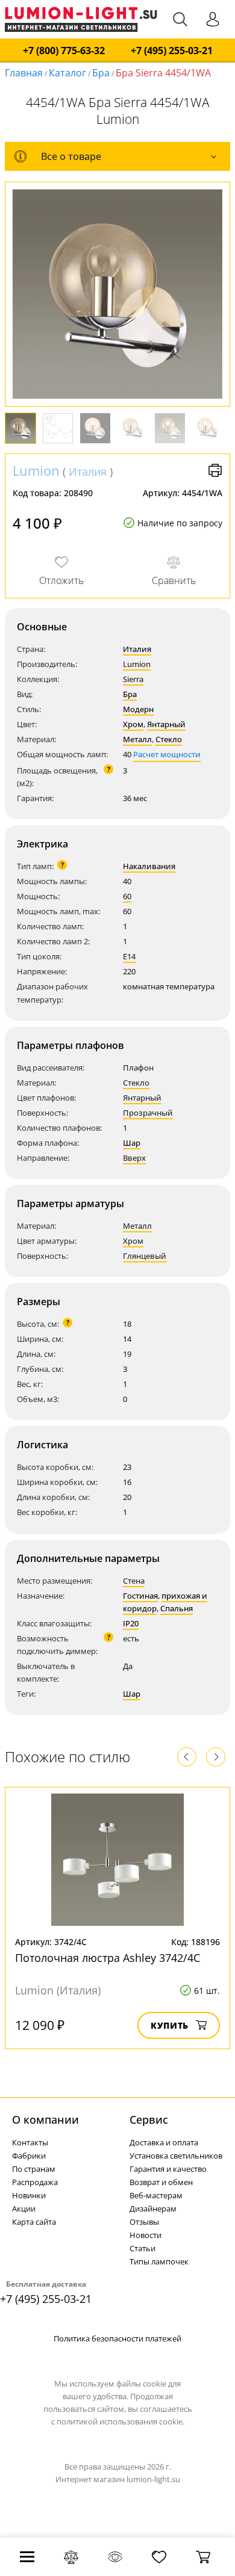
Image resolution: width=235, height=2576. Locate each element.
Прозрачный (148, 1113)
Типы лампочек (159, 2261)
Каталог (67, 73)
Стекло (169, 739)
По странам (34, 2169)
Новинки (29, 2195)
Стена (134, 1581)
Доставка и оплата (164, 2142)
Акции (24, 2209)
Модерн (138, 709)
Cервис (149, 2120)
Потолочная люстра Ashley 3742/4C (108, 1958)
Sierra (133, 679)
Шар (132, 1143)
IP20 (131, 1623)
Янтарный (166, 724)
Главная (24, 73)
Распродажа (35, 2182)
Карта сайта (34, 2222)
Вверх (134, 1158)
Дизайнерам (153, 2209)
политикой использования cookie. (121, 2421)
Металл (137, 739)
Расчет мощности (167, 754)
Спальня (177, 1608)
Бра (101, 73)
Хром (133, 724)
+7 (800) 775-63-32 (64, 51)
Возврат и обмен (161, 2182)
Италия (88, 472)
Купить (170, 2025)
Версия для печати (215, 470)
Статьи (143, 2248)
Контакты (30, 2142)
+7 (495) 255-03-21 (172, 51)
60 (127, 896)
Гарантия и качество (168, 2169)
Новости (146, 2235)
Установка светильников (176, 2156)
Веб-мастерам (156, 2195)
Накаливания (149, 866)
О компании (45, 2120)
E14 (129, 956)
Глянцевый (145, 1256)
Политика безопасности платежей (117, 2338)
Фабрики (29, 2156)
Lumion (36, 470)
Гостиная (140, 1596)
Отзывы (144, 2222)
